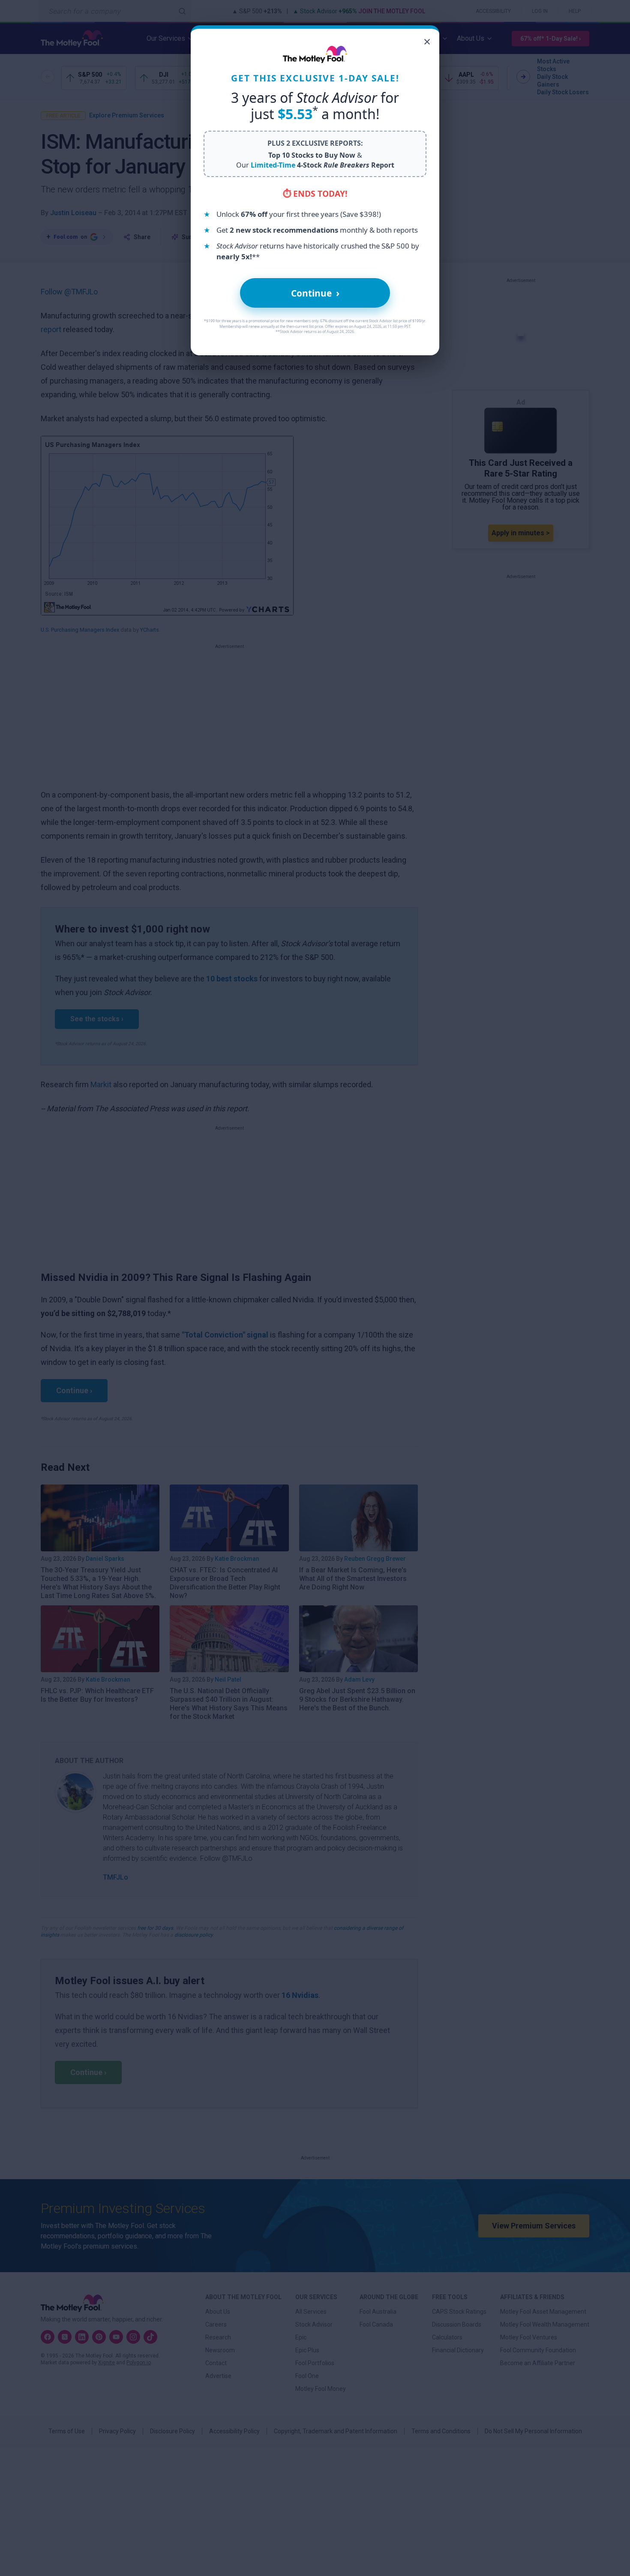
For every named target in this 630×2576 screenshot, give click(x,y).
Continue (315, 293)
